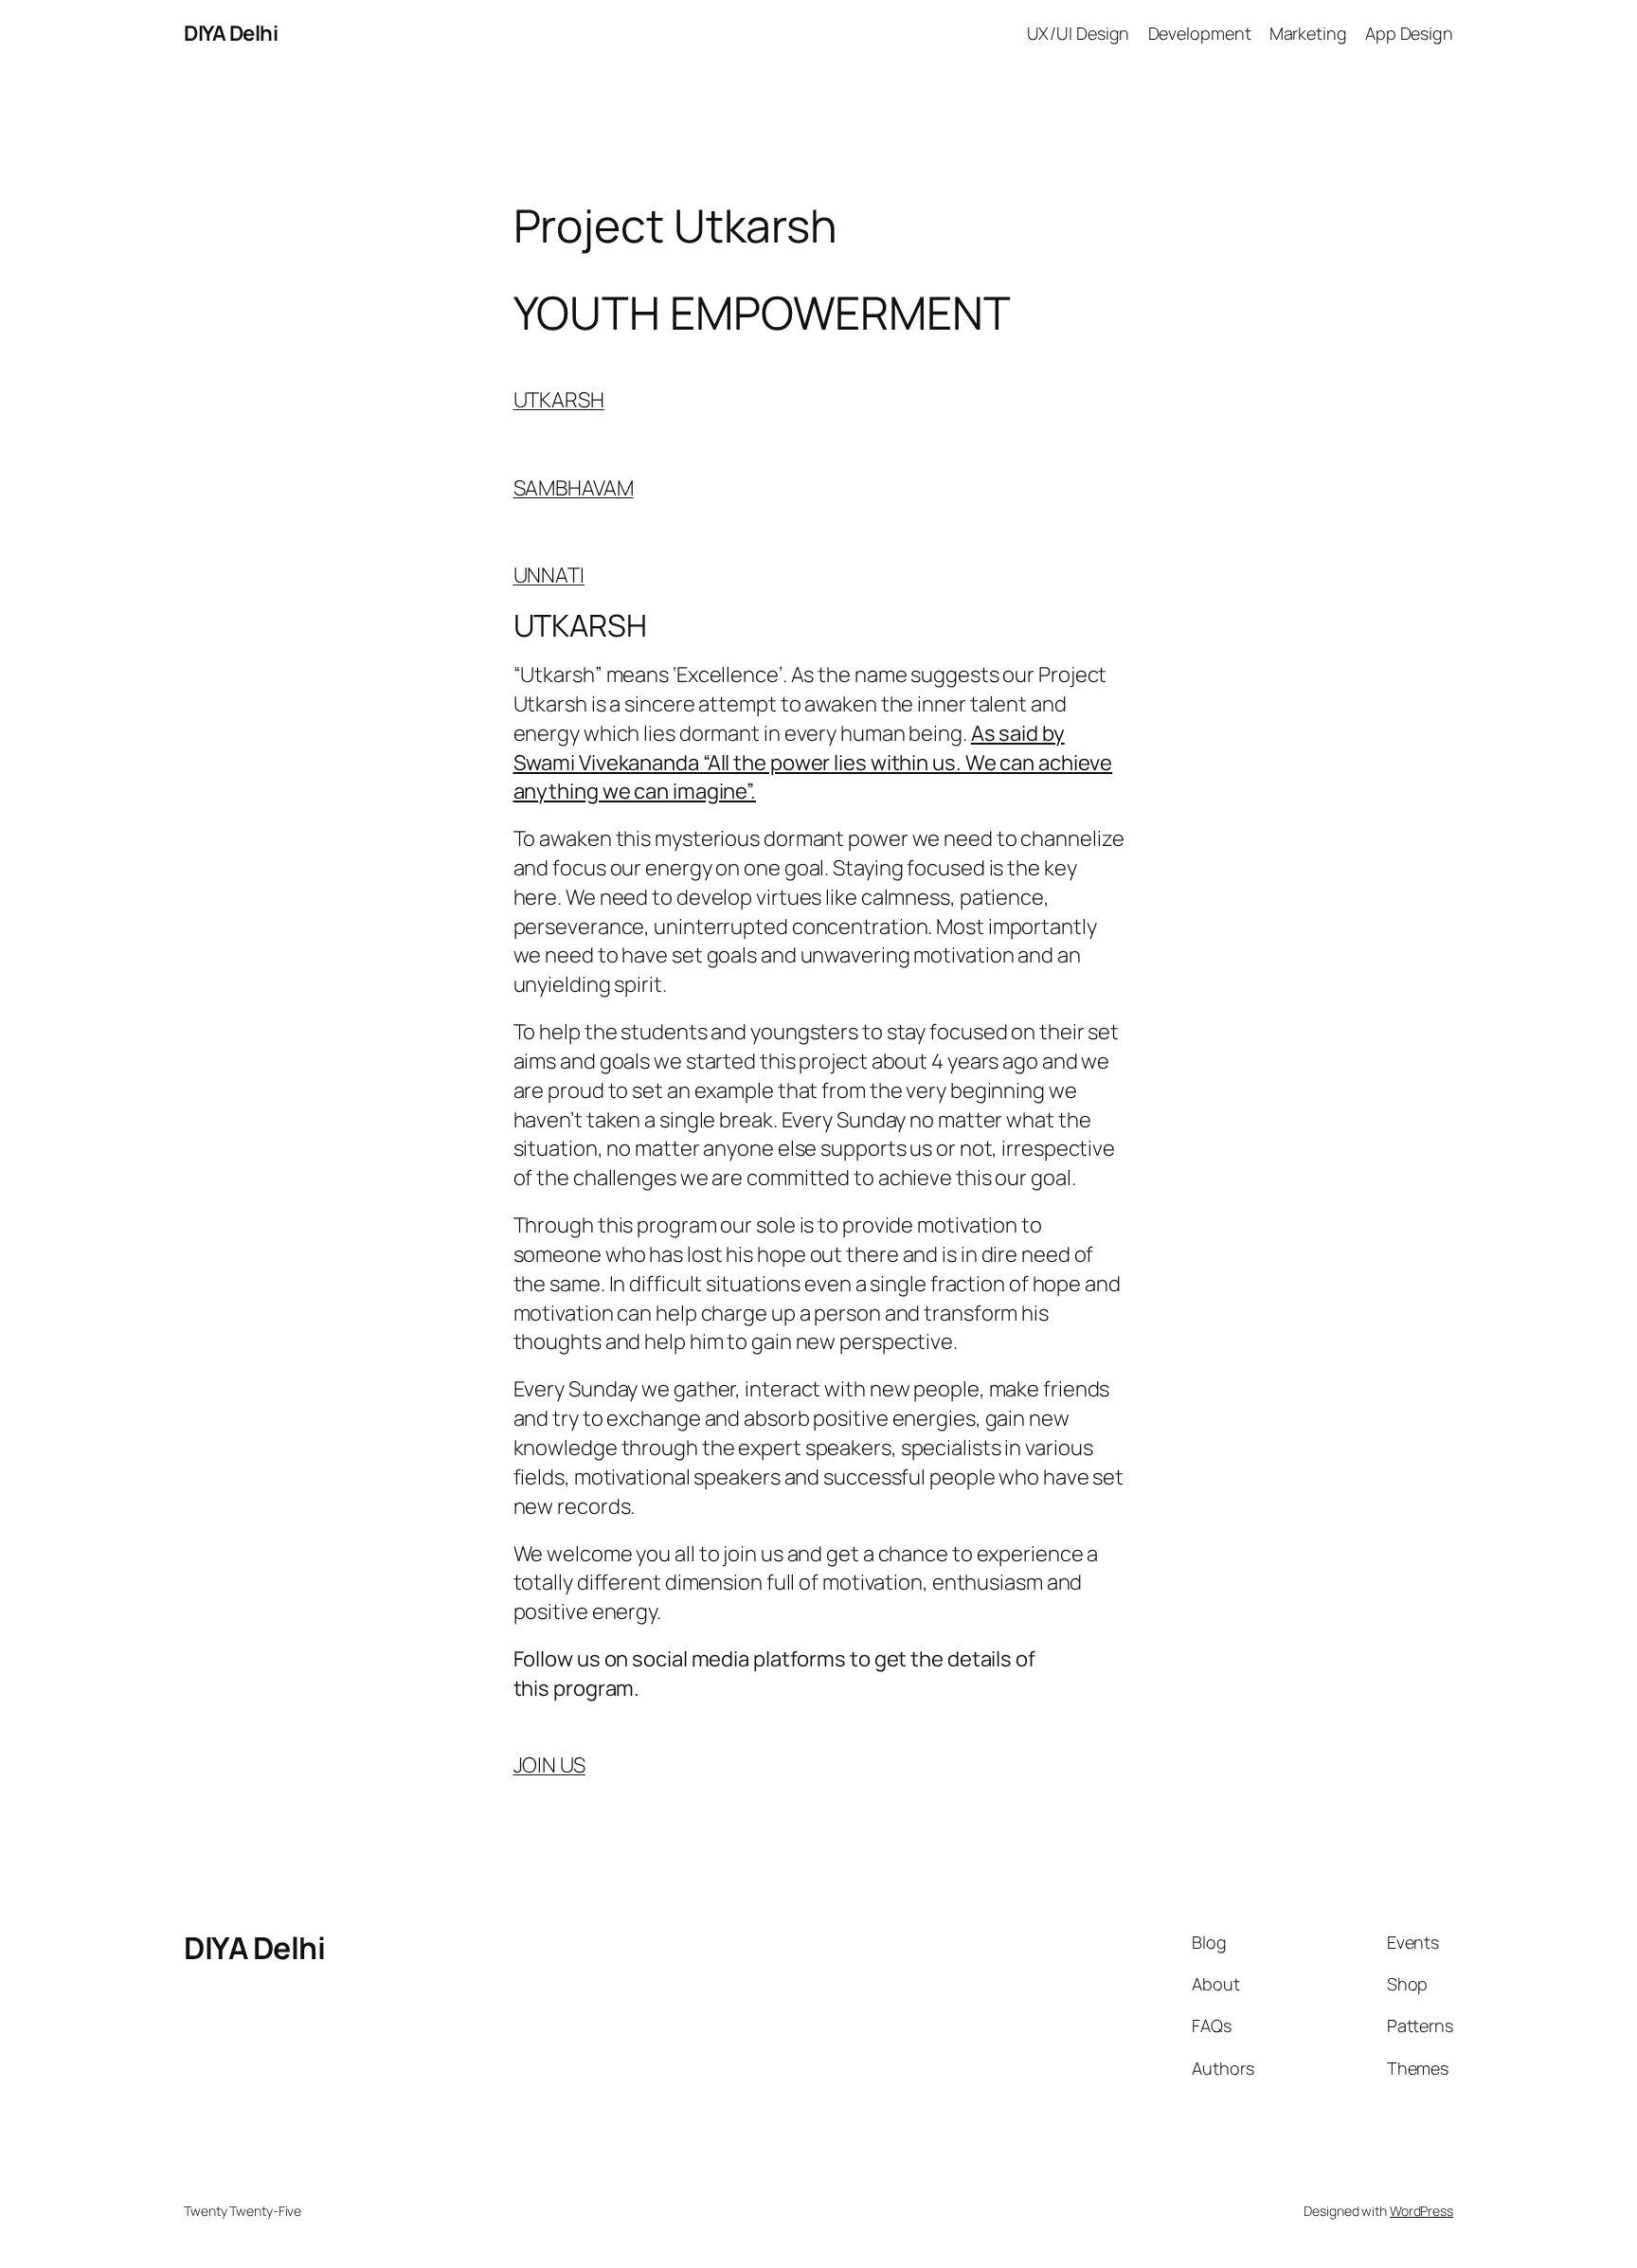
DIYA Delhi (231, 33)
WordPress (1421, 2211)
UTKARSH (559, 400)
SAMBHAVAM (574, 488)
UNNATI (549, 575)
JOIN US (549, 1765)
